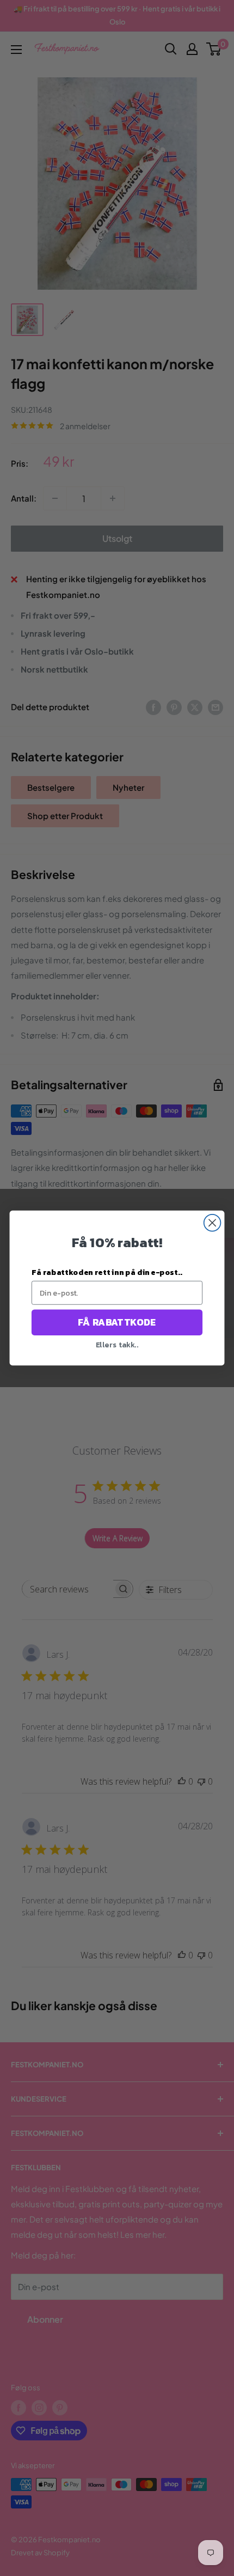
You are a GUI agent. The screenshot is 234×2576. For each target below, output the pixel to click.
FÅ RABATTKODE (117, 1322)
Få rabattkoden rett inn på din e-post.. (107, 1272)
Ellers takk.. (117, 1344)
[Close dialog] (213, 1223)
